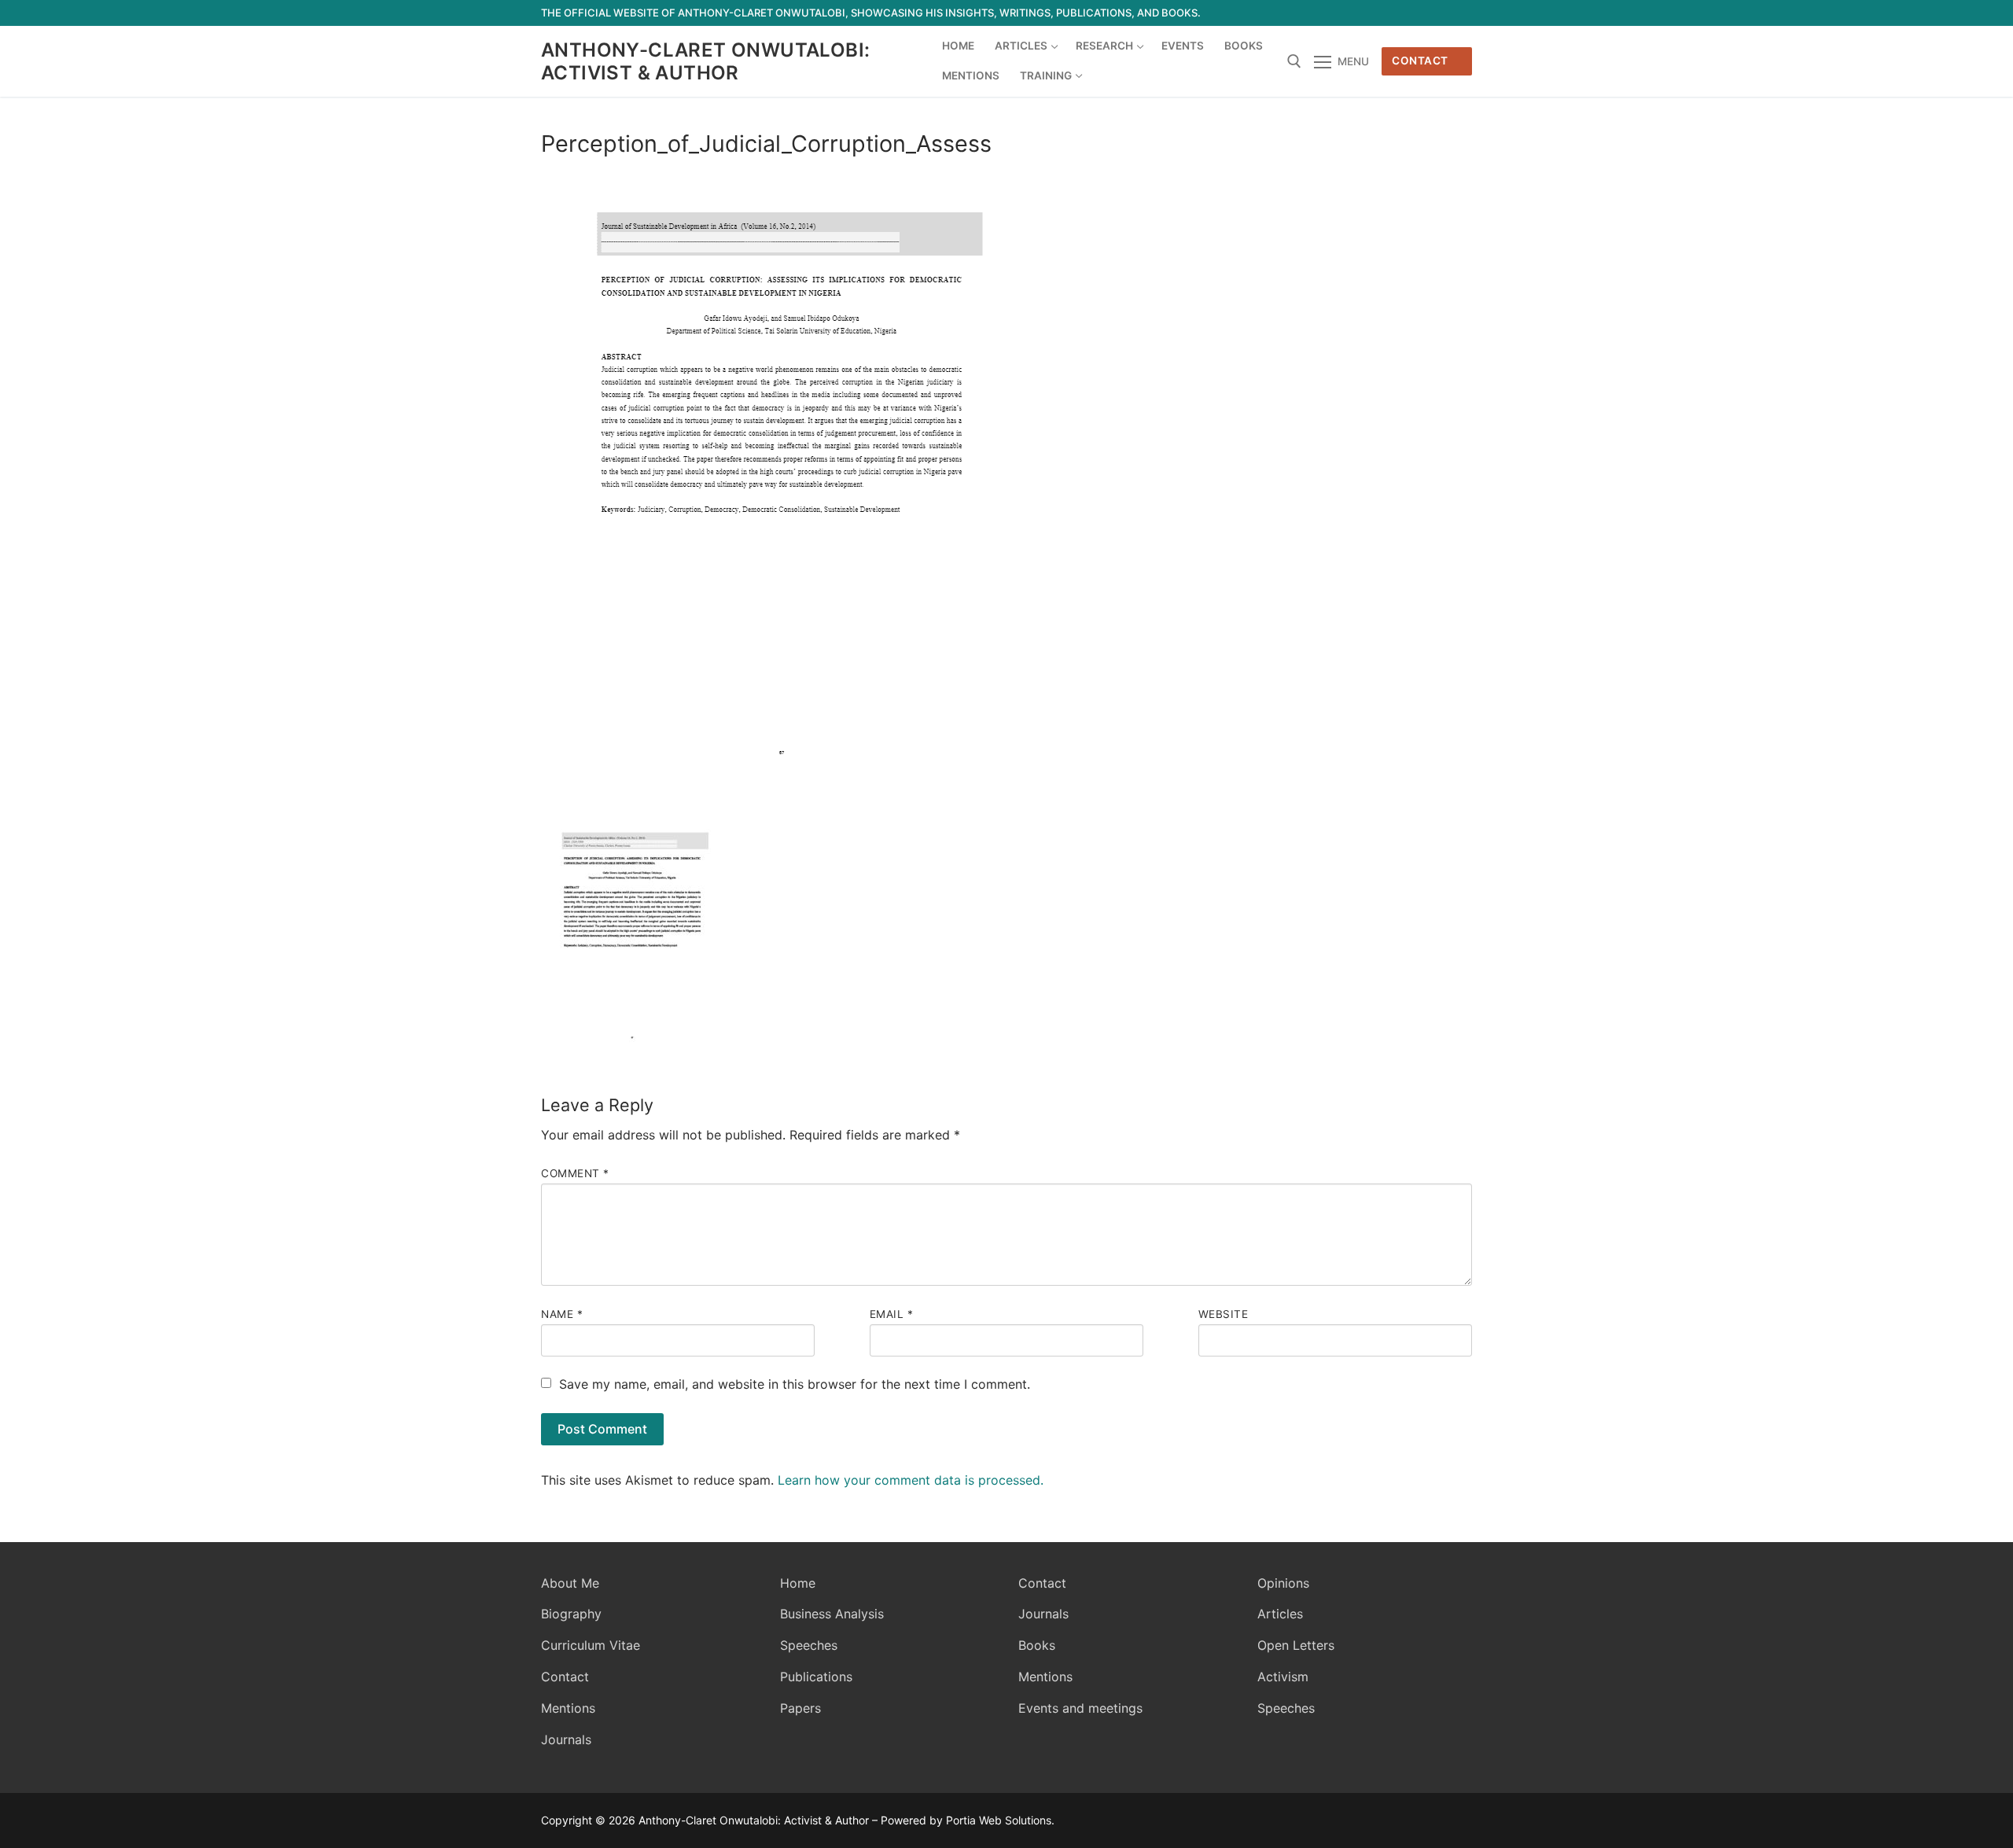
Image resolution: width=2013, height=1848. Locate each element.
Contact (1420, 61)
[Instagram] (1432, 13)
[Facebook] (1345, 13)
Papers (800, 1708)
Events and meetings (1080, 1708)
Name (562, 1314)
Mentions (568, 1708)
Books (1037, 1645)
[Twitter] (1374, 13)
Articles (1280, 1614)
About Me (570, 1583)
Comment (575, 1173)
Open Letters (1296, 1645)
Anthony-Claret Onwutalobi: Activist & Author (705, 61)
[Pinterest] (1460, 13)
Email (892, 1314)
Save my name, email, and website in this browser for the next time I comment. (795, 1384)
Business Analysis (832, 1614)
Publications (816, 1677)
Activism (1283, 1677)
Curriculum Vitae (591, 1645)
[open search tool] (1294, 61)
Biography (571, 1614)
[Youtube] (1402, 13)
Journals (566, 1739)
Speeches (809, 1645)
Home (798, 1583)
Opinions (1283, 1583)
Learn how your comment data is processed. (911, 1480)
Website (1224, 1314)
